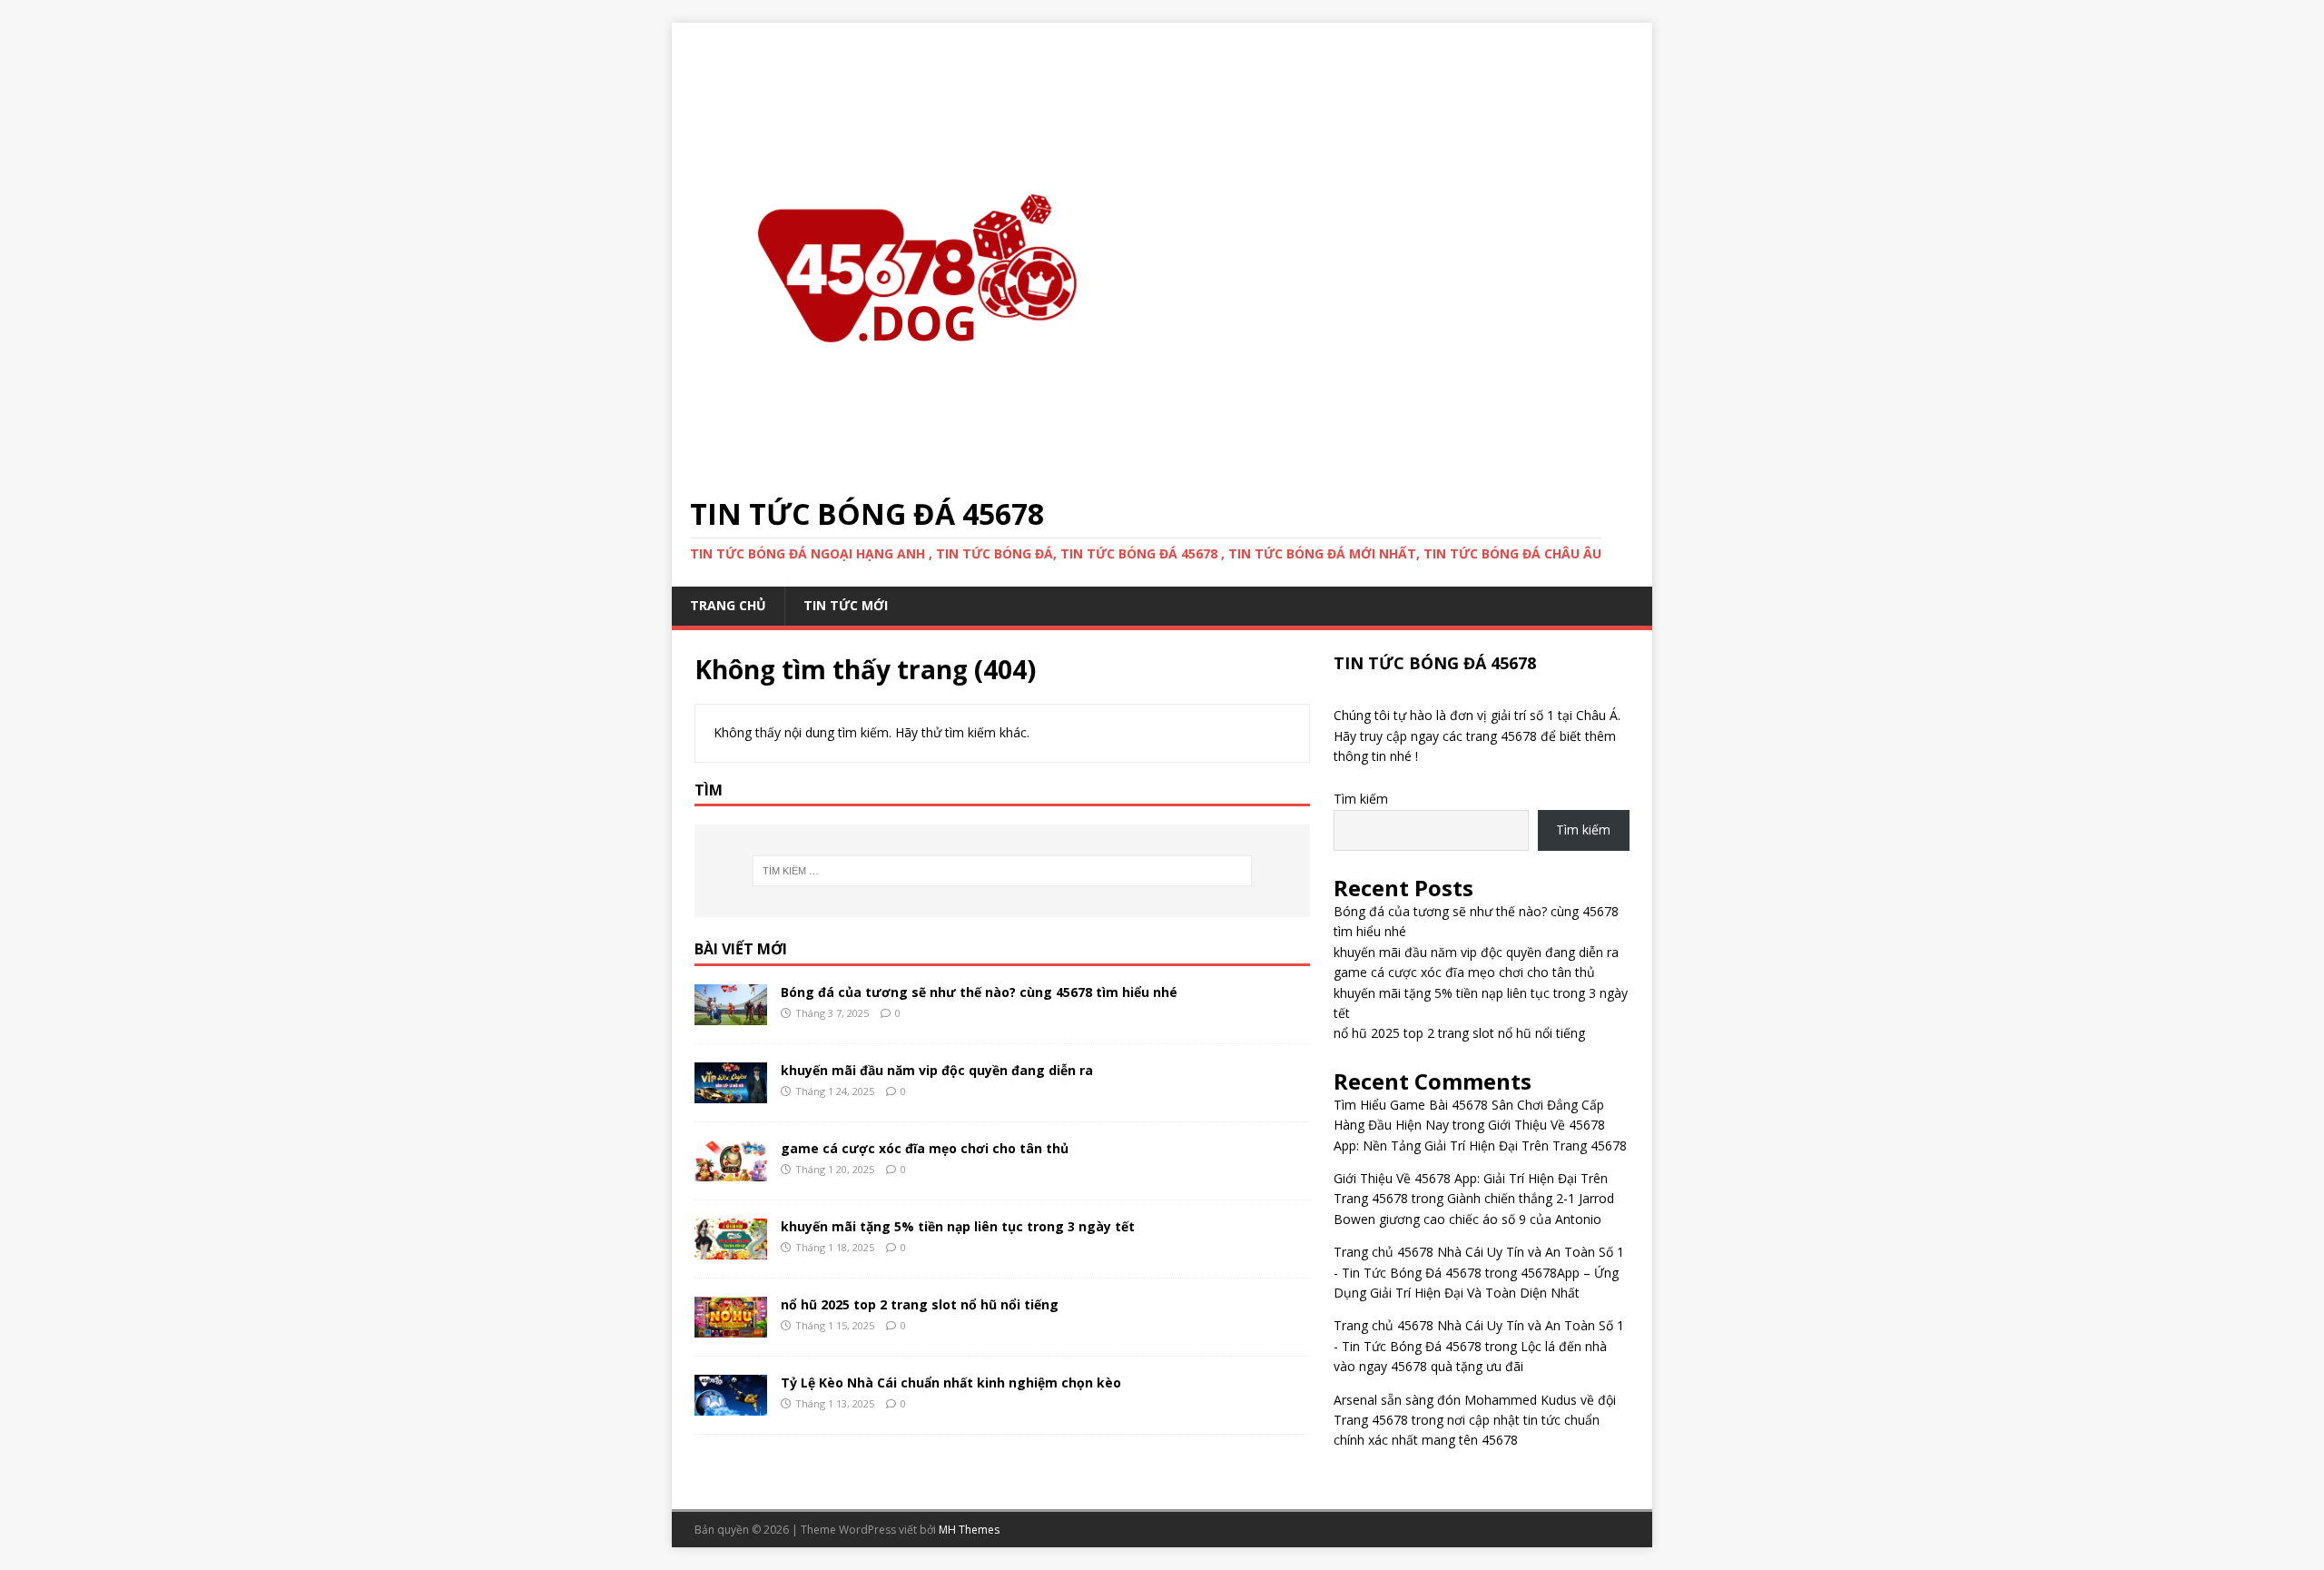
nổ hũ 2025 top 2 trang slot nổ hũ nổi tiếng (920, 1304)
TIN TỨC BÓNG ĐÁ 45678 (1435, 663)
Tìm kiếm (1361, 799)
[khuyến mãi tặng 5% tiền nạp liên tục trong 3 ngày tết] (731, 1249)
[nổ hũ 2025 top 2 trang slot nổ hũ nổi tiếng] (731, 1327)
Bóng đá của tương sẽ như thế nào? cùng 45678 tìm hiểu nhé (979, 992)
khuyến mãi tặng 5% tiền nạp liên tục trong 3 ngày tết (958, 1226)
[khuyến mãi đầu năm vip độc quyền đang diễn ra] (731, 1093)
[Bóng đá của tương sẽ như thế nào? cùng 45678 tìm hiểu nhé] (731, 1015)
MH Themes (969, 1530)
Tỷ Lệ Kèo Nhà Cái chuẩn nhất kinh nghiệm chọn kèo (951, 1382)
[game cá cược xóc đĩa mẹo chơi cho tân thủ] (731, 1171)
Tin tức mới (846, 605)
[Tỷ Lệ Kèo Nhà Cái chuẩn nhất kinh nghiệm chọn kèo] (731, 1405)
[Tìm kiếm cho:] (1002, 871)
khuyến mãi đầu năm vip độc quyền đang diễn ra (937, 1070)
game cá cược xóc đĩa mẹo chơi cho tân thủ (925, 1148)
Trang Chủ (728, 605)
